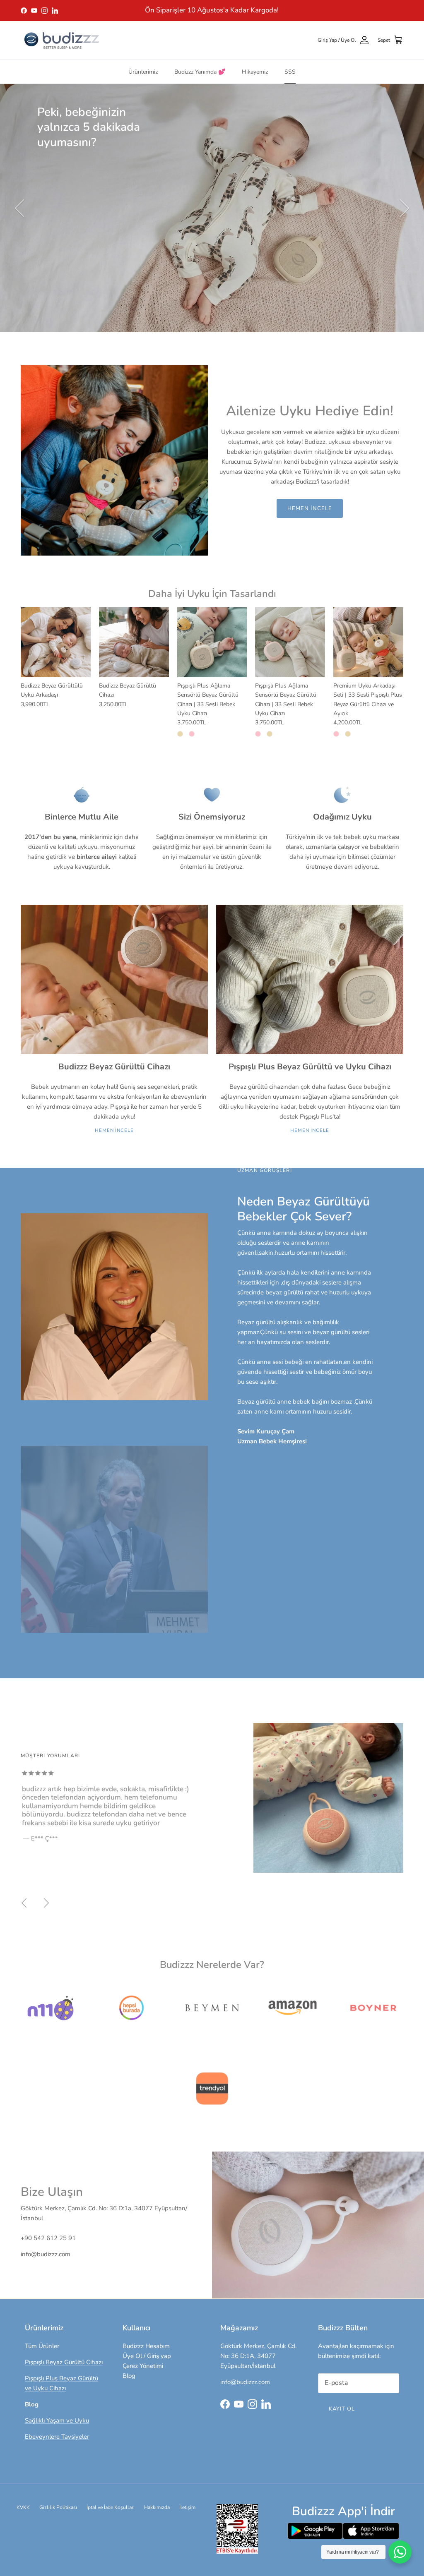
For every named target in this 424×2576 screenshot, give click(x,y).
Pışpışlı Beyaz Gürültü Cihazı (64, 2362)
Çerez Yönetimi (143, 2366)
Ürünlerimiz (143, 72)
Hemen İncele (310, 508)
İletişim (187, 2507)
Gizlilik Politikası (58, 2507)
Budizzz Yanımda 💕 (200, 72)
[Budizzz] (62, 40)
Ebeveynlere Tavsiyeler (57, 2437)
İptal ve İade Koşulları (111, 2507)
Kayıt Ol (342, 2409)
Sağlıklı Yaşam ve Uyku (57, 2420)
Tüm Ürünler (42, 2346)
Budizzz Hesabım (146, 2346)
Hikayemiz (255, 72)
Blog (129, 2376)
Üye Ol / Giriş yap (147, 2356)
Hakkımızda (157, 2507)
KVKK (23, 2507)
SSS (290, 72)
